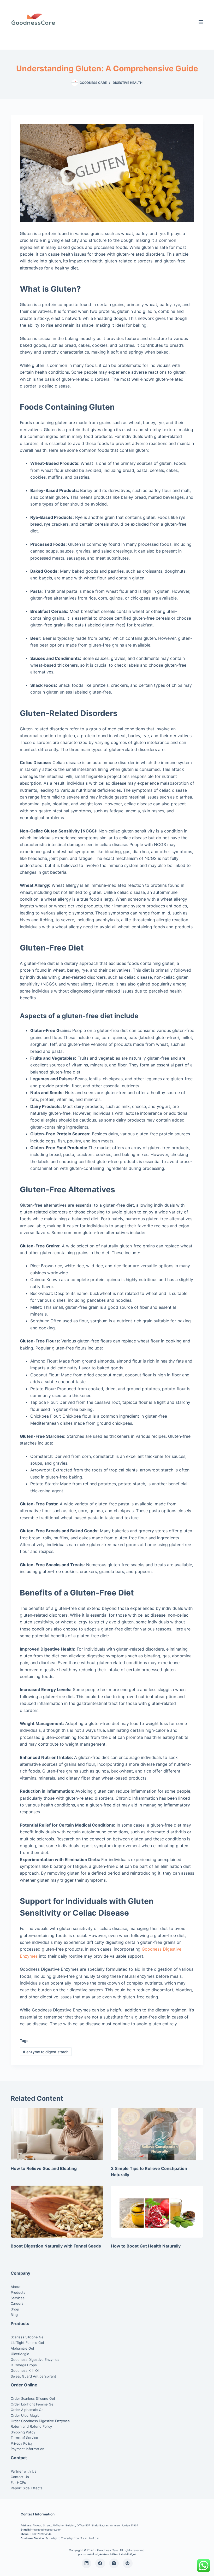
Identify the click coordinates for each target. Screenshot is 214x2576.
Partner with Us (23, 2471)
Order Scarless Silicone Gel (33, 2398)
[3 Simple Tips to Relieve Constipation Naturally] (157, 2134)
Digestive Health (128, 83)
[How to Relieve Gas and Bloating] (57, 2134)
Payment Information (28, 2449)
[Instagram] (114, 2563)
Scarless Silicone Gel (28, 2337)
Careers (17, 2303)
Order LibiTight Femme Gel (32, 2404)
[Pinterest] (128, 2563)
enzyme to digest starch (46, 2052)
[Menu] (201, 22)
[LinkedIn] (87, 2563)
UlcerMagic (20, 2354)
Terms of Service (24, 2438)
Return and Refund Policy (31, 2426)
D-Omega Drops (24, 2365)
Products (18, 2292)
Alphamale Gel (22, 2348)
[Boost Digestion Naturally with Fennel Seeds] (57, 2212)
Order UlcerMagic (25, 2415)
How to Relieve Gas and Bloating (44, 2168)
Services (18, 2298)
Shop (15, 2309)
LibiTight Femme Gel (27, 2343)
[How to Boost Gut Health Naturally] (157, 2212)
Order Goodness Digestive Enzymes (40, 2421)
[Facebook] (100, 2563)
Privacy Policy (22, 2443)
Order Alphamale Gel (28, 2410)
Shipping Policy (23, 2432)
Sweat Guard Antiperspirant (33, 2376)
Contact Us (20, 2477)
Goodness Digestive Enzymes (35, 2360)
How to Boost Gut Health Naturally (146, 2246)
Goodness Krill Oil (25, 2370)
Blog (14, 2315)
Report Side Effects (27, 2488)
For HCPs (18, 2483)
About (16, 2287)
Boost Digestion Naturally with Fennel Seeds (56, 2246)
